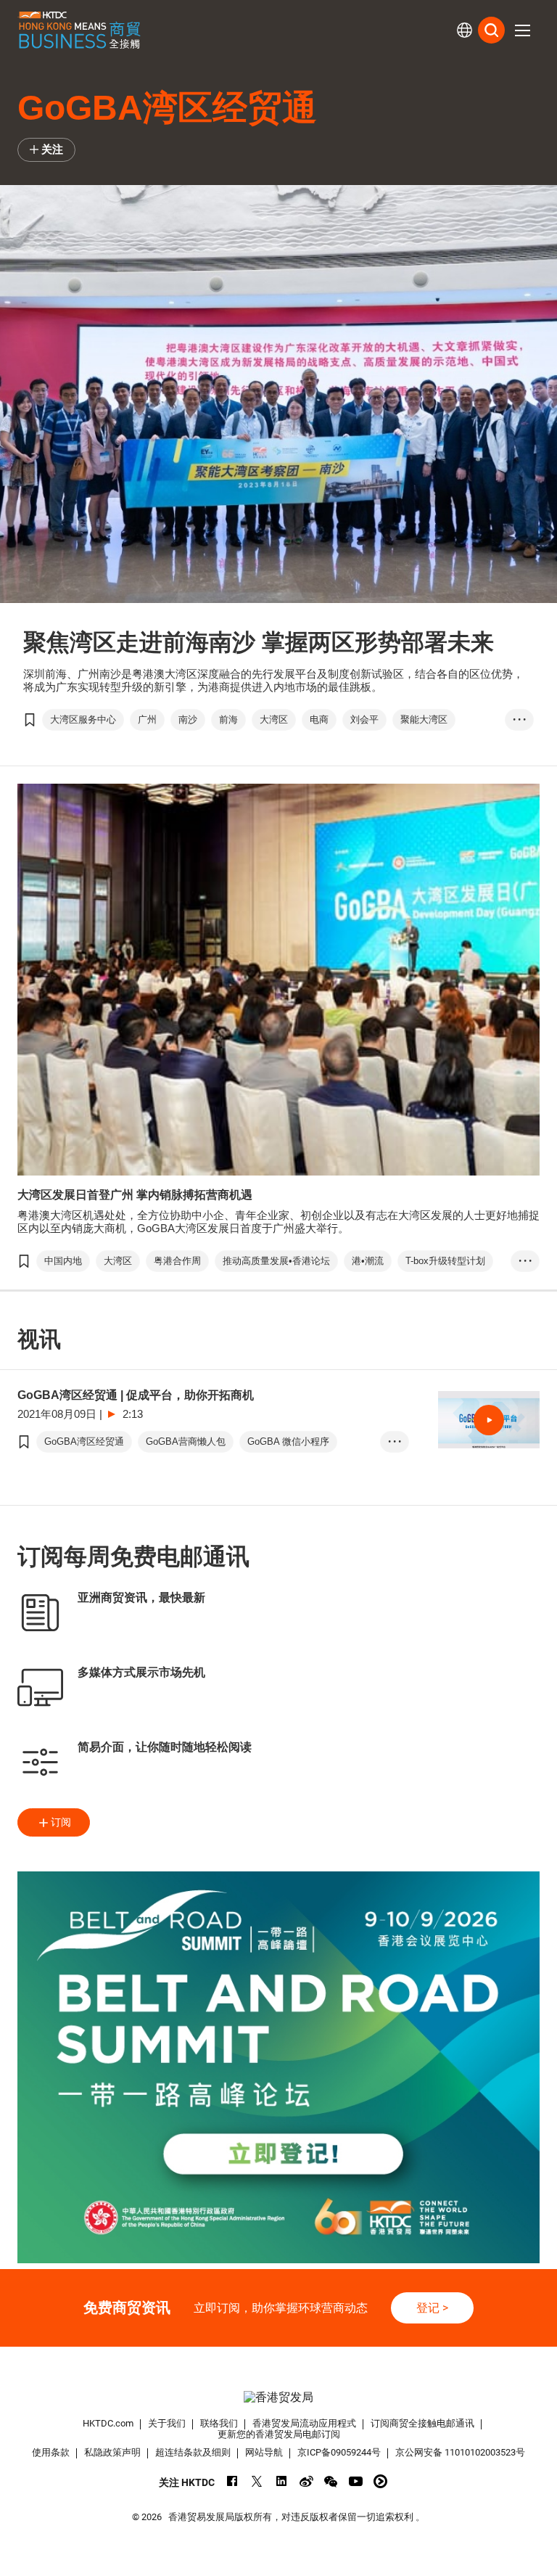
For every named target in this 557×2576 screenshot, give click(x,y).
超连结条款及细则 (193, 2452)
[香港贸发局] (278, 2397)
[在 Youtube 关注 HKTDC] (356, 2481)
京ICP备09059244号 (339, 2452)
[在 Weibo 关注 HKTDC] (306, 2481)
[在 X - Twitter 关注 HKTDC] (257, 2481)
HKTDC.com (108, 2423)
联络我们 (219, 2423)
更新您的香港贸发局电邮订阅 (279, 2434)
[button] (522, 30)
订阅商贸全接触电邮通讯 (422, 2423)
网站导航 (264, 2452)
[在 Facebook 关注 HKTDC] (232, 2481)
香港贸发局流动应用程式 (304, 2423)
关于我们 (167, 2423)
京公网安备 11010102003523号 (460, 2452)
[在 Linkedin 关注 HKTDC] (282, 2481)
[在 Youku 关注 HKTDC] (380, 2481)
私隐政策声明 (112, 2452)
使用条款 (51, 2452)
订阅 (61, 1822)
